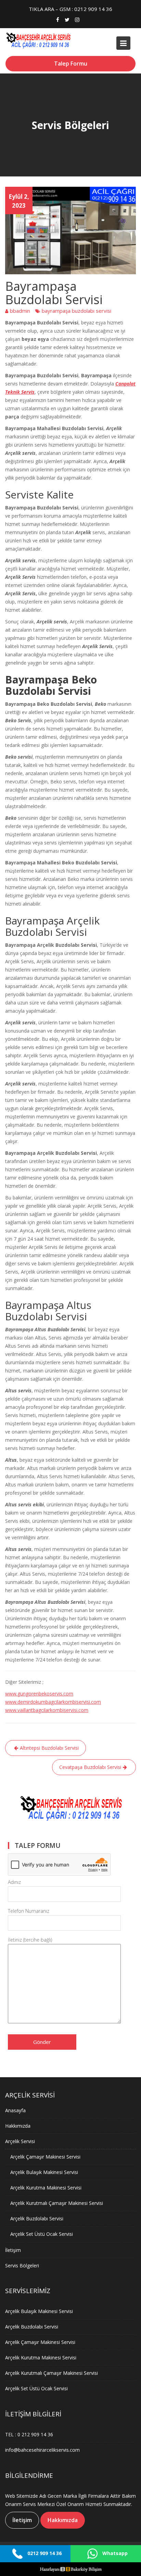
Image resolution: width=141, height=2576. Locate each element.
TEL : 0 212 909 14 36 (29, 2434)
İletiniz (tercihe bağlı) (30, 1940)
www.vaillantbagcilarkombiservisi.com (47, 1710)
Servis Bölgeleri (22, 2265)
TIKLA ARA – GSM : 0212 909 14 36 (70, 9)
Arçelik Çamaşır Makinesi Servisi (45, 2156)
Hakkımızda (18, 2125)
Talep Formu (71, 64)
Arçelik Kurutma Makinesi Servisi (46, 2187)
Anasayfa (15, 2110)
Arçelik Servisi (20, 2141)
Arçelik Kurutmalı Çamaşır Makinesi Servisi (57, 2203)
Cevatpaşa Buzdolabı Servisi (90, 1767)
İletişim (13, 2250)
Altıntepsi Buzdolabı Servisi (49, 1748)
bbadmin (20, 311)
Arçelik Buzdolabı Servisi (37, 2218)
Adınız (14, 1882)
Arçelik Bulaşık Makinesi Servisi (44, 2172)
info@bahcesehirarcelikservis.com (42, 2450)
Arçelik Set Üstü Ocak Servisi (42, 2234)
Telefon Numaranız (29, 1911)
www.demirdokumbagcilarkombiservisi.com (53, 1702)
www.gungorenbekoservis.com (39, 1694)
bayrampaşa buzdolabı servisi (76, 311)
